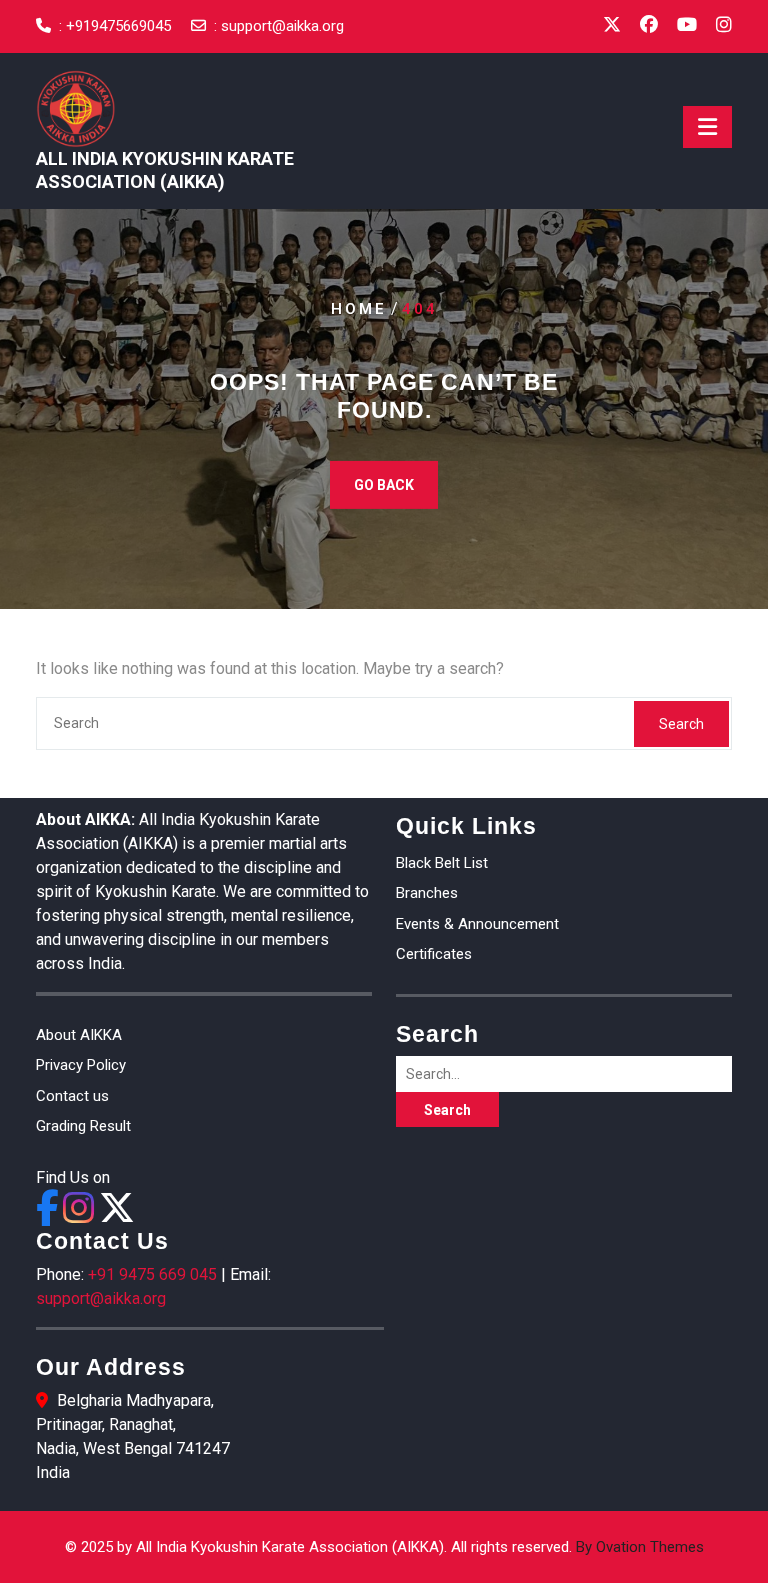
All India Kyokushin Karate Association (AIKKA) (165, 170)
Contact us (72, 1096)
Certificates (434, 954)
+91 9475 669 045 (152, 1274)
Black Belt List (442, 863)
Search (681, 724)
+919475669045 (118, 26)
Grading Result (83, 1126)
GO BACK (384, 485)
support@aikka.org (282, 26)
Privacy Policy (81, 1065)
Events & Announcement (477, 924)
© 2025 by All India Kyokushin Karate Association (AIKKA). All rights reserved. (384, 1547)
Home (359, 309)
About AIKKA (79, 1035)
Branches (427, 893)
